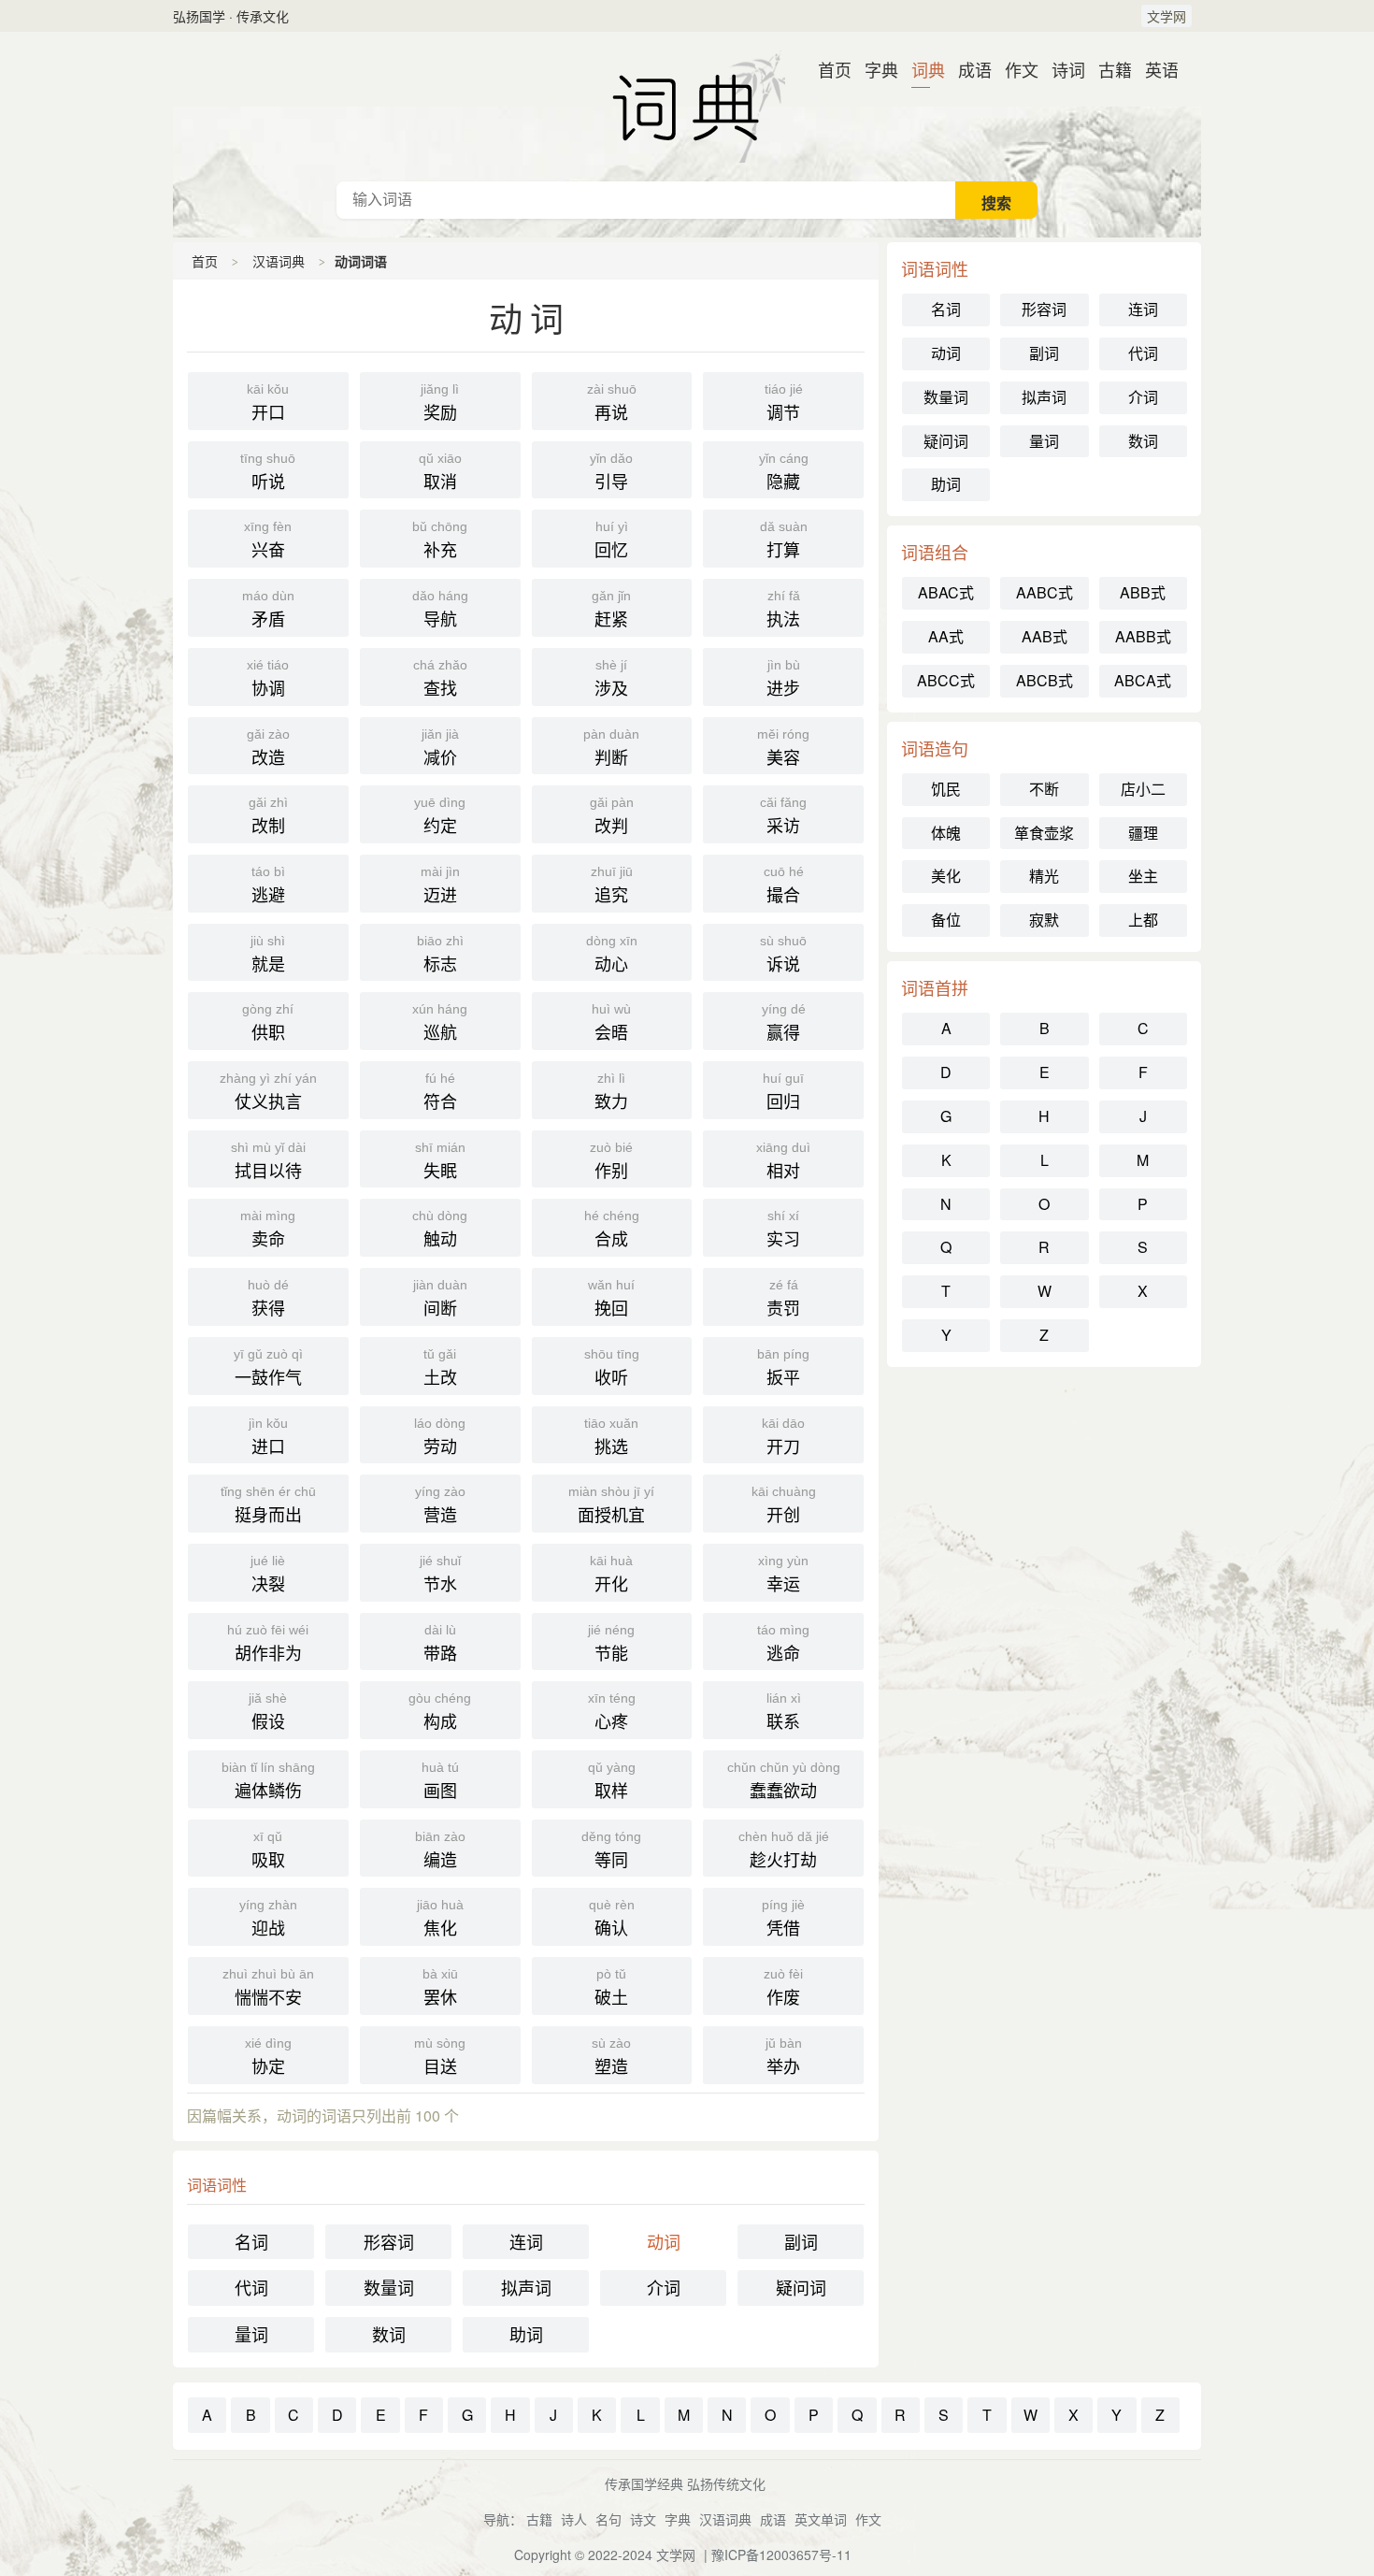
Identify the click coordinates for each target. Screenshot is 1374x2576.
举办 (784, 2057)
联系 (784, 1712)
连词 (526, 2241)
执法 (783, 609)
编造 (440, 1850)
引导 (611, 472)
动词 (664, 2241)
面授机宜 (611, 1505)
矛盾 (268, 609)
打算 (784, 540)
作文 (1014, 69)
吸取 (268, 1850)
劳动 (440, 1437)
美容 (783, 748)
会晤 (611, 1022)
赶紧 (611, 609)
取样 (612, 1781)
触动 (440, 1229)
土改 (440, 1367)
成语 (967, 69)
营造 (440, 1505)
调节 (784, 403)
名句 (608, 2519)
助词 (526, 2334)
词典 (921, 69)
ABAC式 (946, 592)
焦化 (440, 1918)
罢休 (440, 1987)
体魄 (946, 833)
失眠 (440, 1161)
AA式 (946, 636)
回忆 (611, 540)
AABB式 (1143, 636)
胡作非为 (268, 1643)
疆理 (1143, 833)
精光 (1044, 876)
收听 (612, 1367)
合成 (612, 1229)
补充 (440, 540)
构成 (440, 1712)
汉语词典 (687, 107)
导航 (440, 609)
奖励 (440, 403)
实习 (783, 1229)
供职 (268, 1022)
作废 (783, 1987)
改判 (612, 816)
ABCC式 (946, 680)
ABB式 (1143, 592)
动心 (612, 954)
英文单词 (821, 2519)
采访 (783, 816)
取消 (440, 472)
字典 (874, 69)
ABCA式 (1143, 680)
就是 (268, 954)
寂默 (1044, 920)
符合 (440, 1092)
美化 (946, 876)
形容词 (389, 2241)
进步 (783, 678)
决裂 (268, 1574)
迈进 (440, 885)
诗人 (574, 2519)
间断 (440, 1298)
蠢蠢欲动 (784, 1781)
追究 (612, 885)
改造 (268, 748)
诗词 (1061, 69)
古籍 (1108, 69)
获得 (268, 1298)
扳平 (783, 1367)
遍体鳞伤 (268, 1781)
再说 (612, 403)
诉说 (783, 954)
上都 (1143, 920)
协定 (268, 2057)
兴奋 (268, 540)
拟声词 (526, 2287)
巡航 (440, 1022)
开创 (784, 1505)
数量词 (389, 2287)
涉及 (611, 678)
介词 (664, 2287)
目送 (440, 2057)
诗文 (643, 2519)
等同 (611, 1850)
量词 (251, 2334)
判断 (611, 748)
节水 (440, 1574)
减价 (440, 748)
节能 (611, 1643)
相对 (783, 1161)
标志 (440, 954)
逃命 (783, 1643)
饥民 (946, 789)
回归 (783, 1092)
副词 (801, 2241)
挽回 (611, 1298)
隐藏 (784, 472)
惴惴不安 (268, 1987)
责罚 (783, 1298)
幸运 (783, 1574)
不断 (1044, 789)
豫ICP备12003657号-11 (781, 2554)
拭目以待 (268, 1161)
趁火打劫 (784, 1850)
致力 (611, 1092)
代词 (251, 2287)
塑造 (611, 2057)
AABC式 (1045, 592)
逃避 (268, 885)
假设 (268, 1712)
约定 (440, 816)
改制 (268, 816)
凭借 (783, 1918)
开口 (268, 403)
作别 (611, 1161)
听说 (268, 472)
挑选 (611, 1437)
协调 (268, 678)
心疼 (612, 1712)
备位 (946, 920)
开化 (611, 1574)
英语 (1154, 69)
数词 (389, 2334)
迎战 (268, 1918)
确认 (612, 1918)
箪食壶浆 (1044, 833)
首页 (827, 69)
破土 (611, 1987)
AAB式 (1045, 636)
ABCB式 (1045, 680)
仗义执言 (268, 1092)
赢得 (784, 1022)
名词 (251, 2241)
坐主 (1143, 876)
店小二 (1143, 789)
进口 (268, 1437)
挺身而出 (268, 1505)
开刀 (783, 1437)
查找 (440, 678)
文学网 (1166, 16)
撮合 (784, 885)
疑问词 (801, 2287)
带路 (440, 1643)
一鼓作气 (268, 1367)
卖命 (268, 1229)
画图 (440, 1781)
